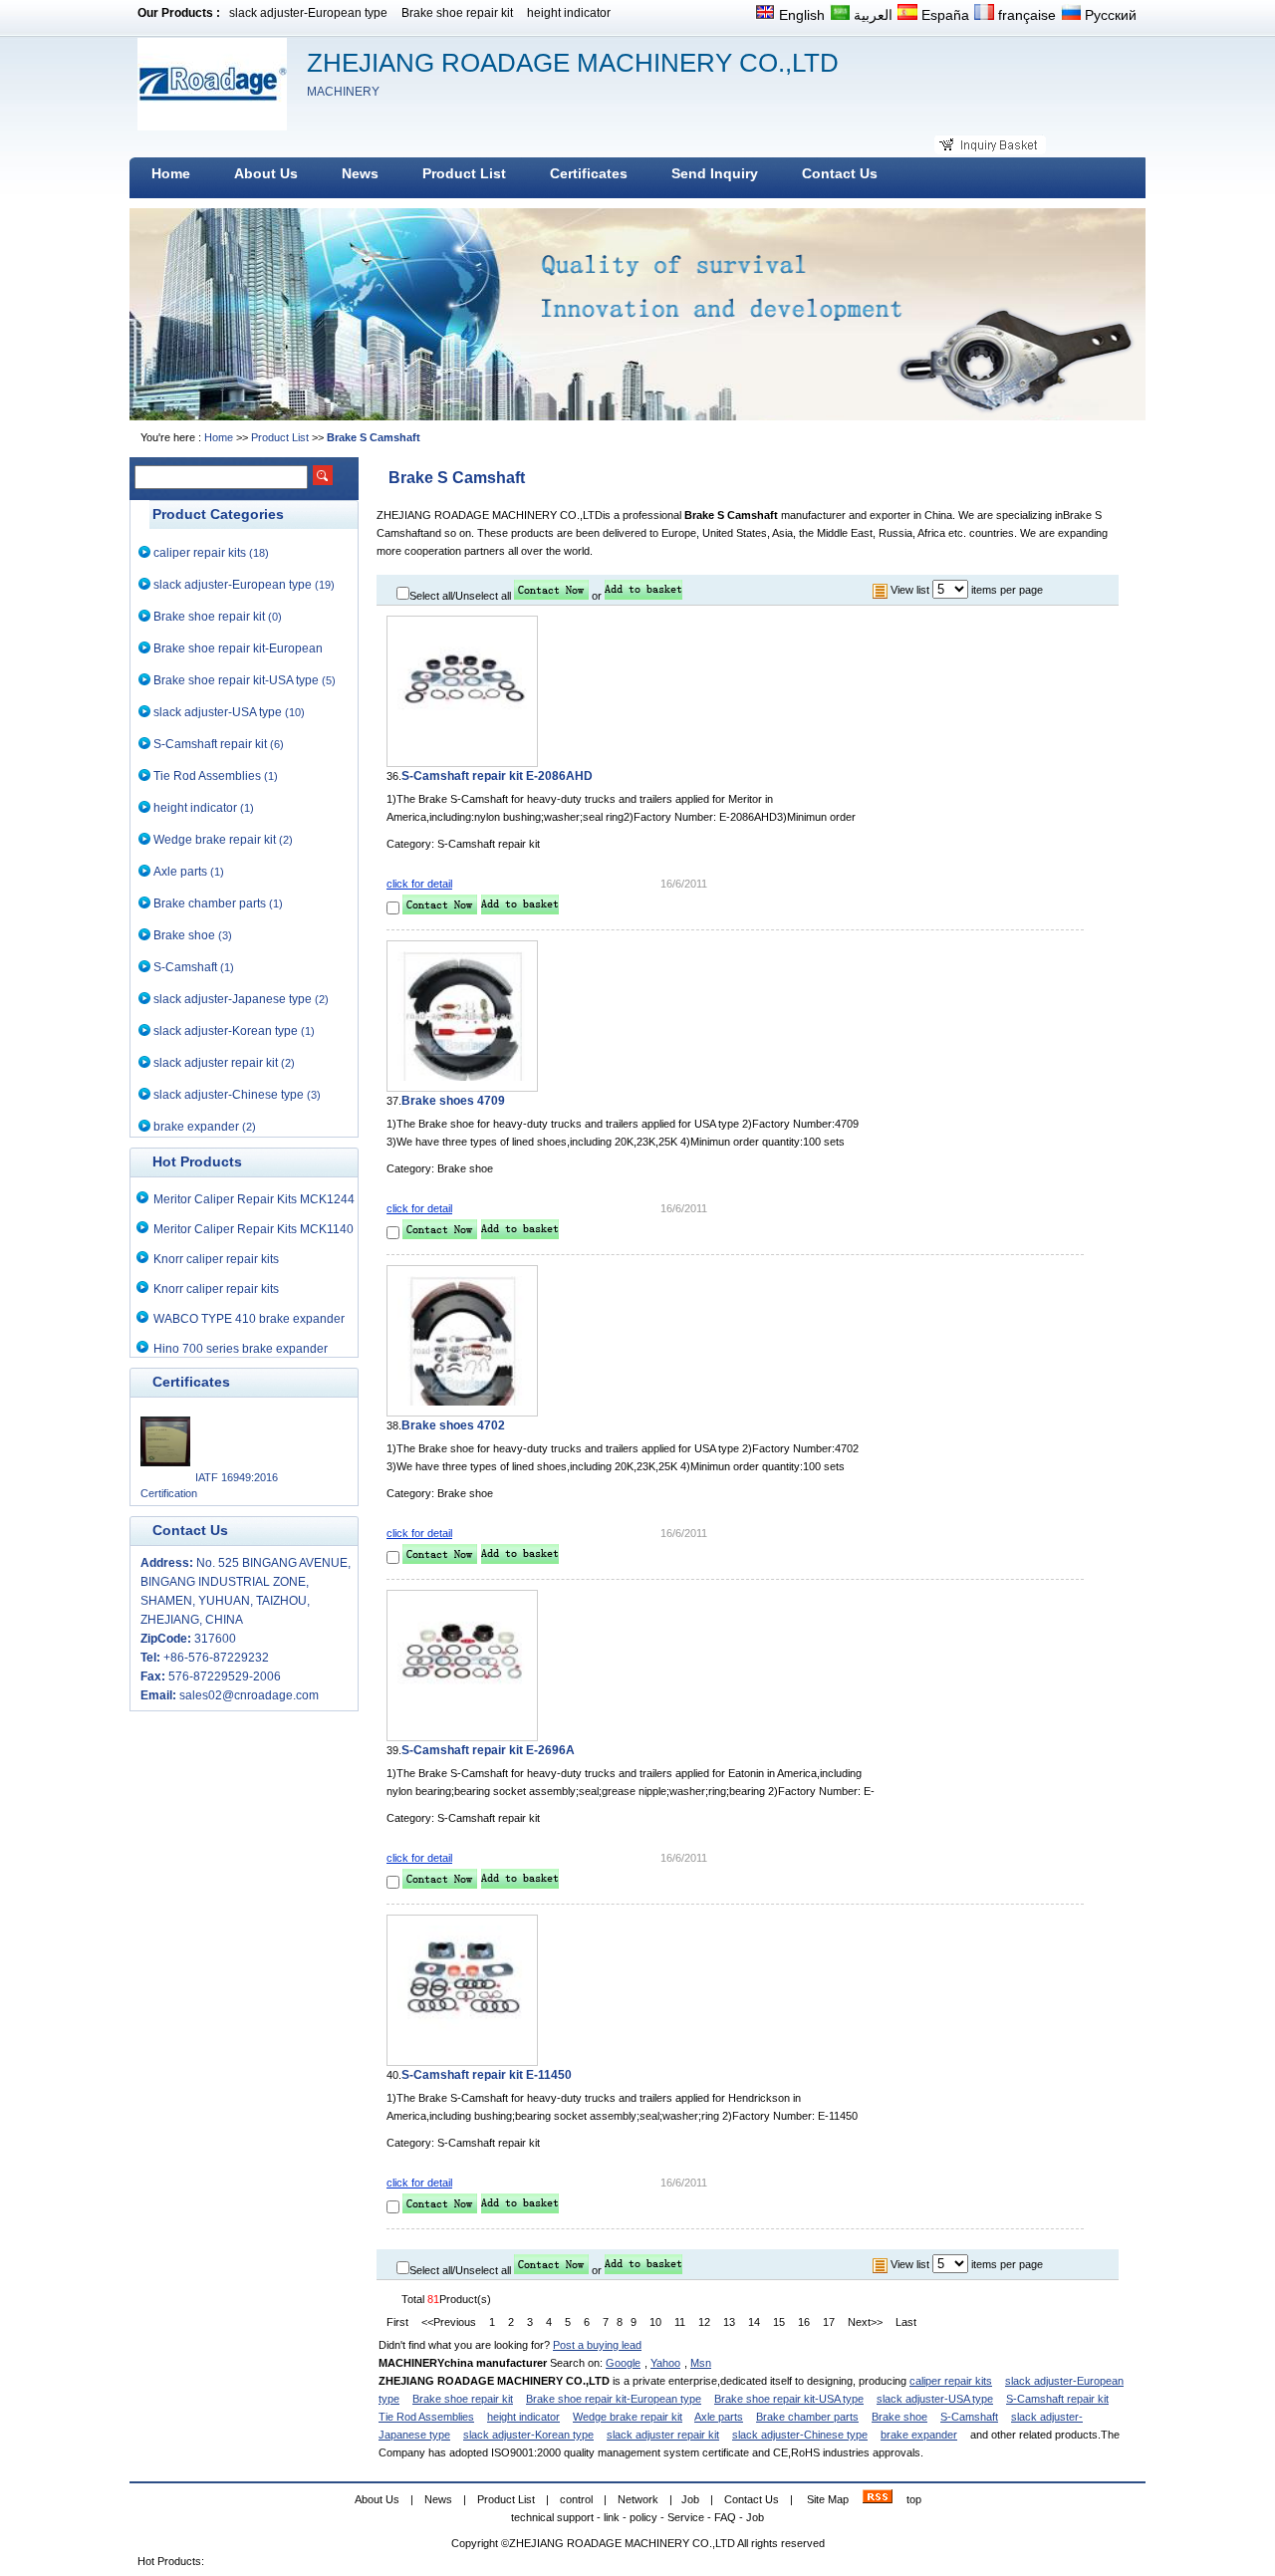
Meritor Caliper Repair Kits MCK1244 (254, 1199)
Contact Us (752, 2499)
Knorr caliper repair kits (216, 1259)
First (397, 2322)
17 (829, 2322)
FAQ (725, 2517)
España (943, 15)
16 (804, 2322)
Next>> (865, 2322)
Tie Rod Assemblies (207, 776)
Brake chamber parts (210, 903)
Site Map (828, 2499)
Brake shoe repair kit (457, 13)
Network (638, 2499)
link (612, 2517)
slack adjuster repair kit (216, 1063)
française (1025, 15)
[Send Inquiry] (551, 596)
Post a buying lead (597, 2345)
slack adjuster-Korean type (226, 1031)
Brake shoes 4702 (453, 1425)
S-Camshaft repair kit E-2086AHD (497, 776)
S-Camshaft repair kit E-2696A (488, 1750)
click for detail (419, 884)
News (438, 2499)
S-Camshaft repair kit (210, 744)
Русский (1109, 15)
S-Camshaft (185, 967)
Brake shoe (184, 935)
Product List (280, 437)
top (914, 2499)
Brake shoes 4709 (453, 1101)
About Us (377, 2499)
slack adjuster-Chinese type (229, 1095)
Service (686, 2517)
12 (704, 2322)
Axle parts (180, 872)
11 (680, 2322)
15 (779, 2322)
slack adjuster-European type (308, 13)
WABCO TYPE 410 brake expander (249, 1319)
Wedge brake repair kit (215, 840)
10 (655, 2322)
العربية (871, 15)
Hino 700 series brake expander (241, 1349)
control (576, 2499)
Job (690, 2499)
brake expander (196, 1127)
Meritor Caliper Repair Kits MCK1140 (254, 1229)
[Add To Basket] (643, 596)
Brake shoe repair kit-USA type (236, 680)
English (800, 15)
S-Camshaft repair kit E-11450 (487, 2075)
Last (906, 2322)
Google (623, 2363)
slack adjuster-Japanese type (233, 999)
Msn (701, 2363)
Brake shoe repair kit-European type (614, 2399)
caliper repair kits (200, 553)
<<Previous (449, 2322)
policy (643, 2517)
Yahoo (665, 2363)
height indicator (569, 13)
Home (219, 437)
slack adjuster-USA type (218, 712)
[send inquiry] (551, 2270)
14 (754, 2322)
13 (729, 2322)
